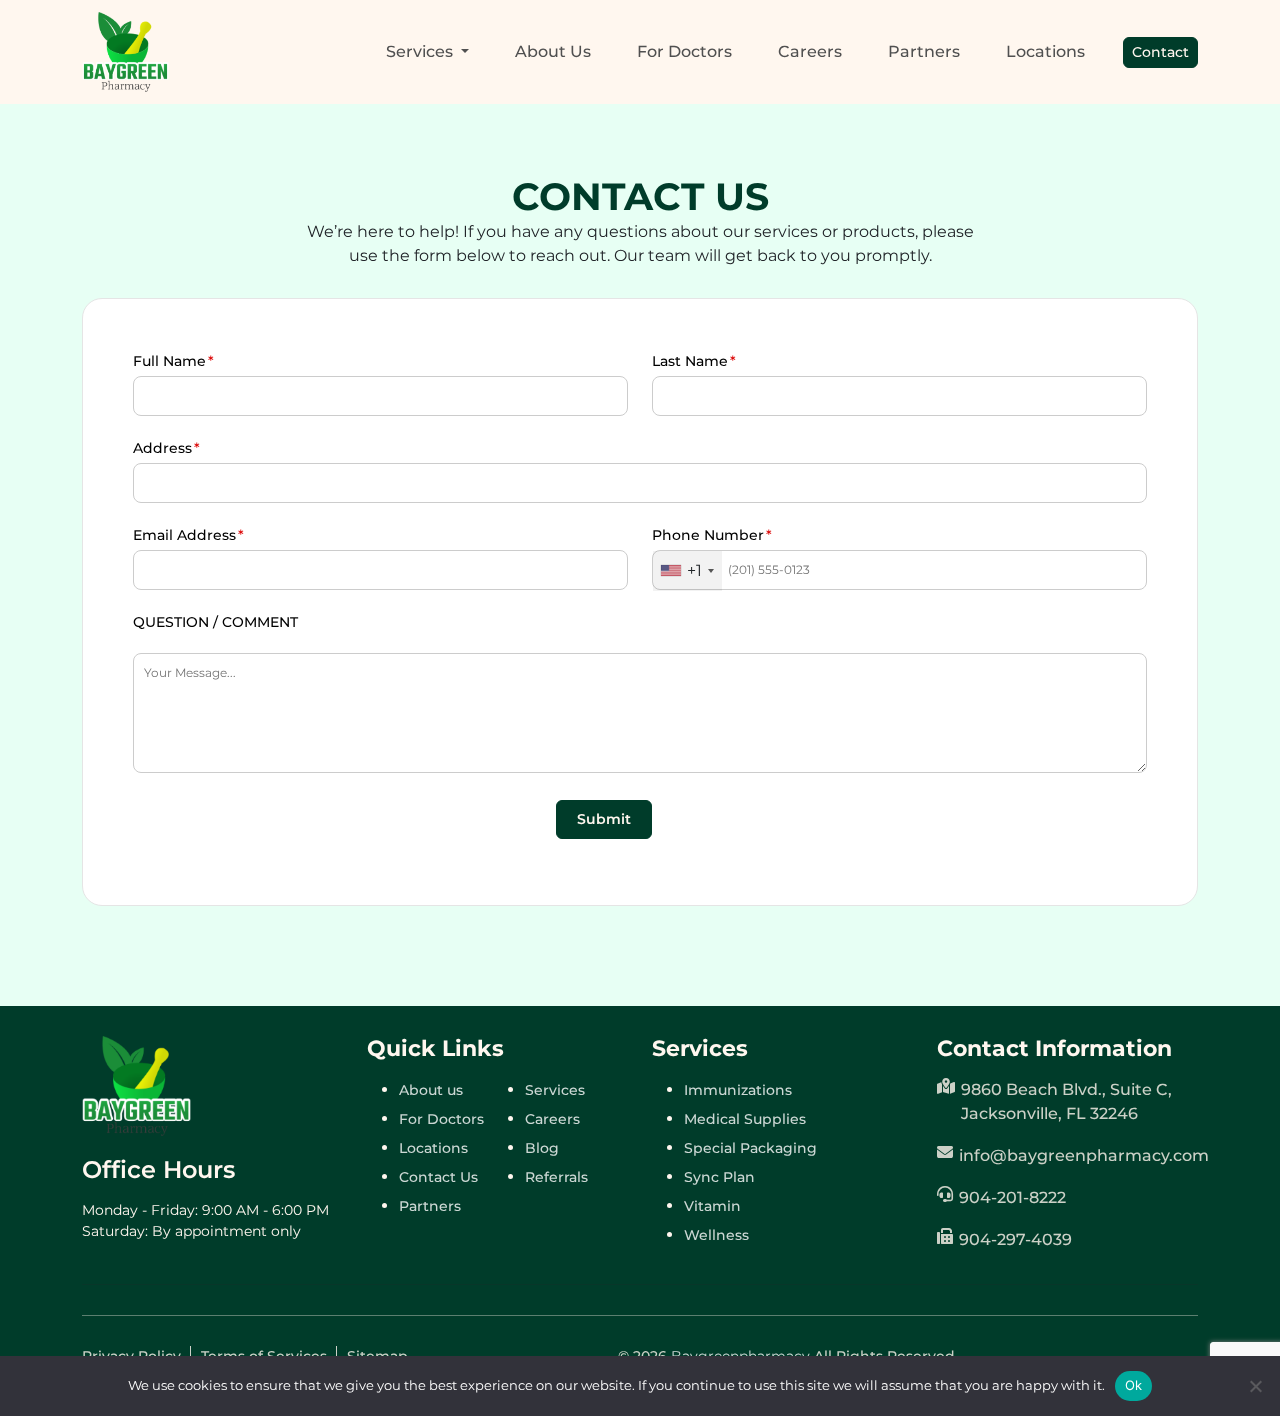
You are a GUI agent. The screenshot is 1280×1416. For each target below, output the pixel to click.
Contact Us (438, 1177)
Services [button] (421, 51)
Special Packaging (750, 1148)
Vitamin (712, 1206)
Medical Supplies (745, 1119)
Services (555, 1090)
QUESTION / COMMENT (215, 622)
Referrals (556, 1177)
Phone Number (708, 535)
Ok (1134, 1385)
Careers (810, 51)
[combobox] (687, 571)
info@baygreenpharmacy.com (1078, 1155)
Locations (1045, 51)
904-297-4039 (1015, 1239)
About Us (553, 51)
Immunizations (738, 1090)
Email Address (184, 535)
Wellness (716, 1235)
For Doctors (684, 51)
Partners (924, 51)
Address (162, 448)
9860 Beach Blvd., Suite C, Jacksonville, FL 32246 (1066, 1101)
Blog (542, 1148)
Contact (1160, 52)
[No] (1255, 1386)
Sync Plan (719, 1177)
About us (431, 1090)
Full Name (169, 361)
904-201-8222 (1012, 1197)
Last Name (690, 361)
